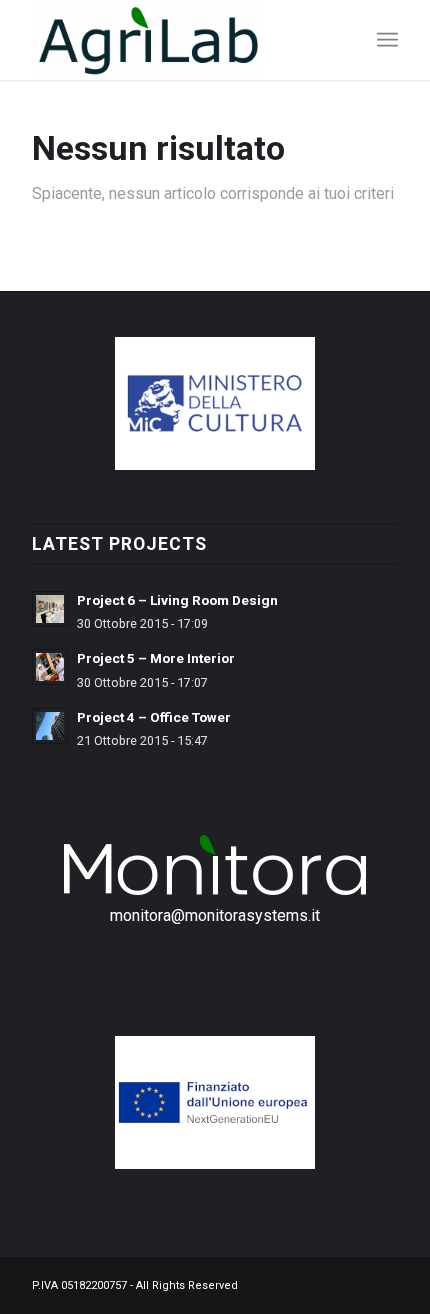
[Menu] (387, 40)
